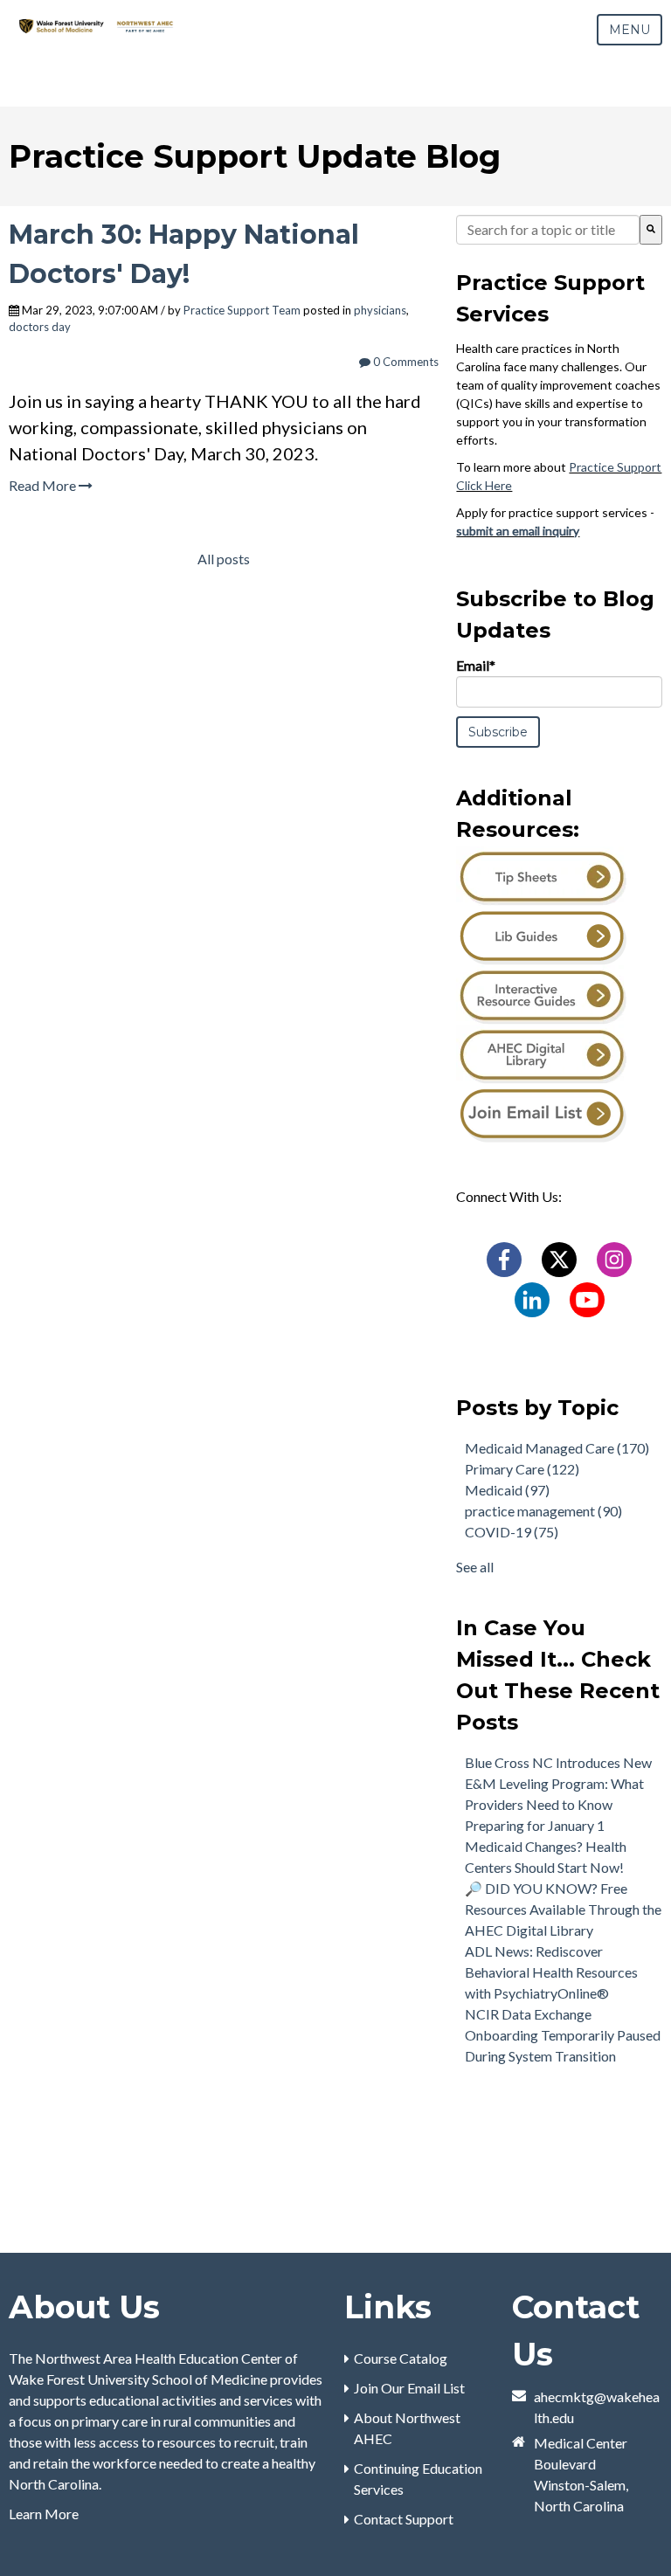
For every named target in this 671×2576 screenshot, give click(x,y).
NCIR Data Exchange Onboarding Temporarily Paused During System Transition (563, 2035)
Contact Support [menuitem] (404, 2519)
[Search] (651, 230)
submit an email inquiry (518, 531)
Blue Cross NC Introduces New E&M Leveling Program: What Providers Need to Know (558, 1783)
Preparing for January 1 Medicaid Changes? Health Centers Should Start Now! (546, 1846)
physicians (380, 310)
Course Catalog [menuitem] (401, 2358)
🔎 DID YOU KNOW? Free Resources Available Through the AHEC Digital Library (563, 1909)
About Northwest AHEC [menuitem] (407, 2428)
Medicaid (507, 1490)
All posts (224, 559)
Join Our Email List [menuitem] (409, 2388)
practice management (543, 1511)
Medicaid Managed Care (557, 1448)
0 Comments (405, 362)
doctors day (40, 327)
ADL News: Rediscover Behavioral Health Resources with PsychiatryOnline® (551, 1972)
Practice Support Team (242, 310)
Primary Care (522, 1469)
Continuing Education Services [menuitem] (418, 2479)
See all (475, 1567)
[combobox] (548, 230)
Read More (44, 485)
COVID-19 (512, 1532)
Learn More (44, 2514)
